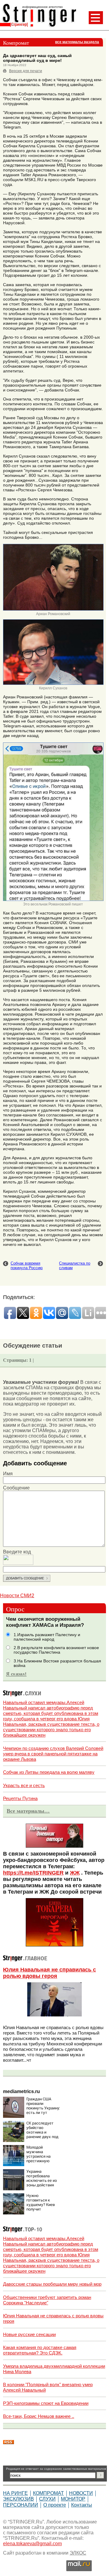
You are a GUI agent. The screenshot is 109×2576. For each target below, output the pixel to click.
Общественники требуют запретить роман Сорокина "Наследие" (47, 2300)
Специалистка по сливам (75, 1266)
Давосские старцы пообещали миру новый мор (52, 2284)
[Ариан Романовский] (53, 609)
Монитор (73, 2499)
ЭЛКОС (78, 2553)
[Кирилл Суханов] (53, 684)
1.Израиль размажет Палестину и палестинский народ (47, 1637)
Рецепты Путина (20, 1798)
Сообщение (16, 1488)
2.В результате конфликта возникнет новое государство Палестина (56, 1650)
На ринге (15, 2493)
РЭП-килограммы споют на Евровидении (46, 2403)
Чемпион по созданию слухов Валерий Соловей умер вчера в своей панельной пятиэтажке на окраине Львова (53, 1754)
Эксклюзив (18, 2499)
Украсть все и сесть (24, 1785)
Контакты (82, 2505)
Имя (8, 1474)
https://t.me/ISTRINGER (33, 1873)
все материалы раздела (77, 42)
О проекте (55, 2505)
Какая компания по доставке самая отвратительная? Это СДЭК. (40, 2350)
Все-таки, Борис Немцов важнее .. (39, 2416)
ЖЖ (75, 1873)
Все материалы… (28, 1811)
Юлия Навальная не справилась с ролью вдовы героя (50, 1973)
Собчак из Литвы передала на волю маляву (49, 1772)
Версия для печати (26, 71)
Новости (81, 2493)
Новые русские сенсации (29, 2334)
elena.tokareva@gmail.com (32, 2544)
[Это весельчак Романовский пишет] (53, 900)
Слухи (47, 2499)
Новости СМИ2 (17, 1596)
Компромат (48, 2493)
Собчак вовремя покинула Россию (27, 1266)
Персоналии (21, 2505)
